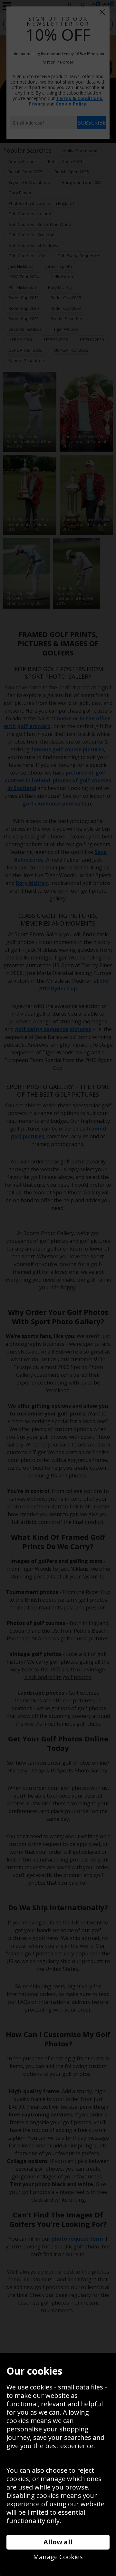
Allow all (58, 2542)
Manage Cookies (58, 2557)
